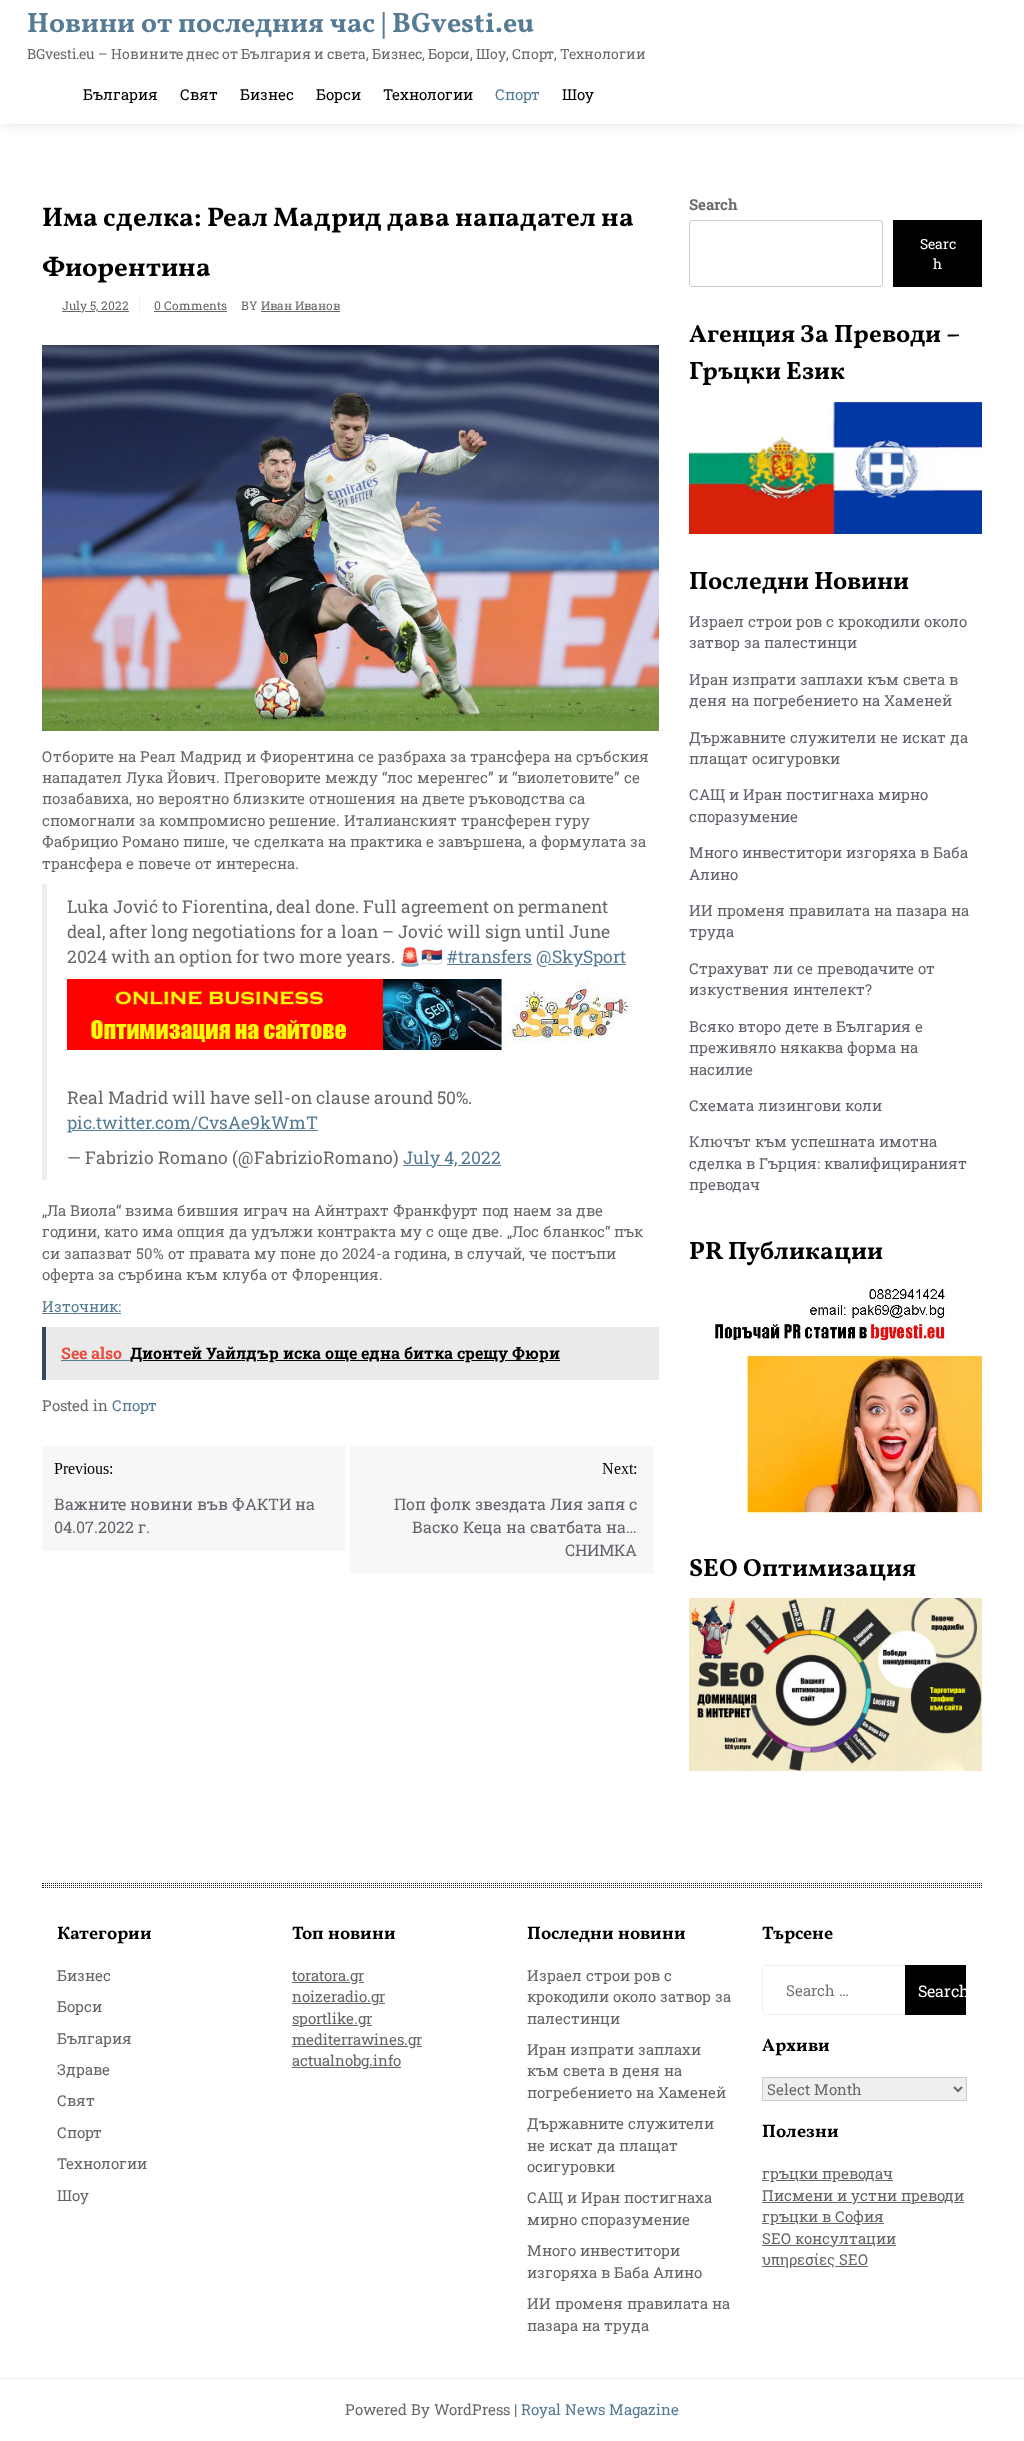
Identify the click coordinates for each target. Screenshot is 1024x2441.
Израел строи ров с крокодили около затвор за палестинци (828, 631)
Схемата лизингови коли (785, 1105)
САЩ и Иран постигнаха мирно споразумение (619, 2207)
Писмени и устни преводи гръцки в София (863, 2205)
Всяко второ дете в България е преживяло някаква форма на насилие (806, 1047)
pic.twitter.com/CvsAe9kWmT (192, 1122)
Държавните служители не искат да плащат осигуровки (828, 747)
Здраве (83, 2069)
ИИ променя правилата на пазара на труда (628, 2313)
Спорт (517, 94)
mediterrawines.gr (357, 2039)
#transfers (489, 956)
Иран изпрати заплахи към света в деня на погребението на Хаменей (823, 689)
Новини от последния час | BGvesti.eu (280, 24)
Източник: (81, 1306)
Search (713, 204)
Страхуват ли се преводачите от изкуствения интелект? (812, 978)
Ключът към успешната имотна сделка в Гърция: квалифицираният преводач (828, 1162)
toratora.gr (328, 1975)
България (120, 94)
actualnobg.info (346, 2060)
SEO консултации (829, 2238)
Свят (199, 94)
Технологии (428, 94)
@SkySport (581, 956)
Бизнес (267, 94)
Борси (338, 94)
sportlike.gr (332, 2018)
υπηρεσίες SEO (815, 2259)
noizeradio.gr (338, 1996)
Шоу (578, 94)
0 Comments (190, 305)
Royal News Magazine (600, 2409)
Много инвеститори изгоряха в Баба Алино (614, 2260)
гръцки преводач (827, 2173)
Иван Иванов (300, 305)
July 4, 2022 (452, 1157)
